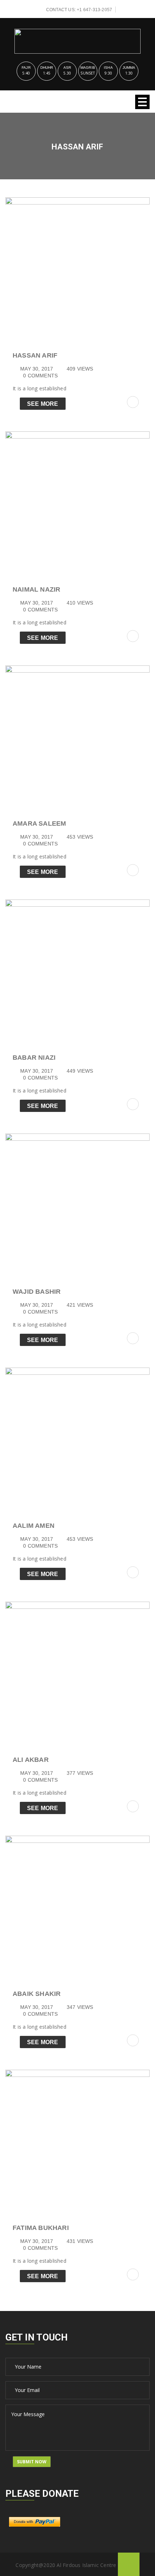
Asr (67, 68)
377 (80, 1773)
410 (80, 603)
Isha (108, 68)
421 (80, 1305)
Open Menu (142, 102)
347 (80, 2007)
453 (80, 837)
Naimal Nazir (36, 589)
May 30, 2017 (37, 369)
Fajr (26, 68)
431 (80, 2241)
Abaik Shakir (37, 1994)
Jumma (129, 68)
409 (80, 369)
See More (43, 404)
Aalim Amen (34, 1526)
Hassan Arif (35, 355)
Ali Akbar (31, 1760)
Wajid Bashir (37, 1292)
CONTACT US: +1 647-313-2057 (79, 10)
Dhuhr (47, 68)
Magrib (88, 68)
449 (80, 1071)
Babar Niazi (34, 1058)
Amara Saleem (39, 823)
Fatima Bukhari (41, 2228)
